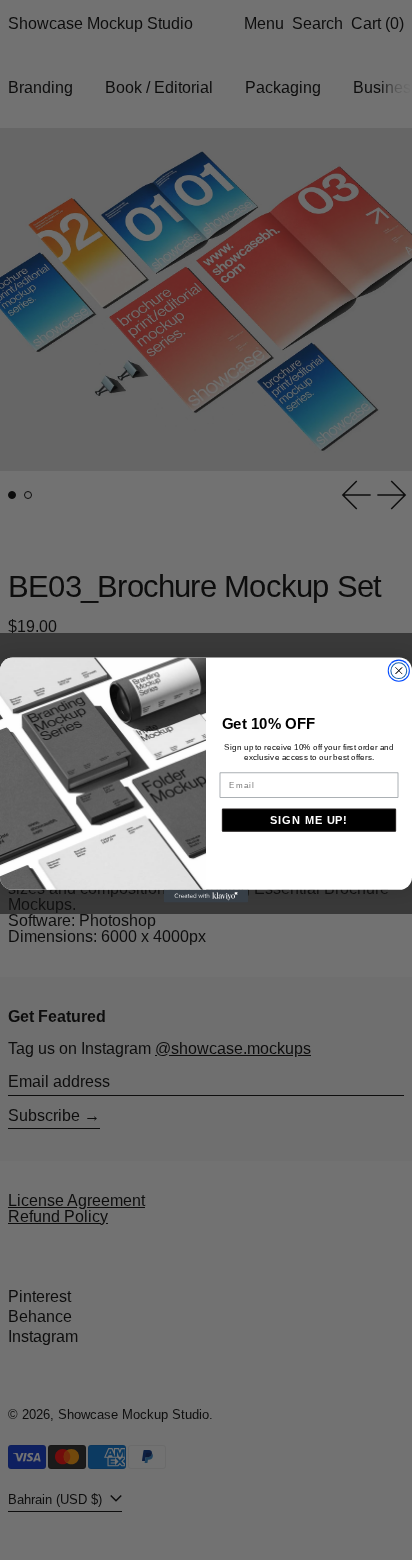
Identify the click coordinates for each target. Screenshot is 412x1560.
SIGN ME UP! (309, 820)
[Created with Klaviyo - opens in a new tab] (206, 896)
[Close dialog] (399, 671)
